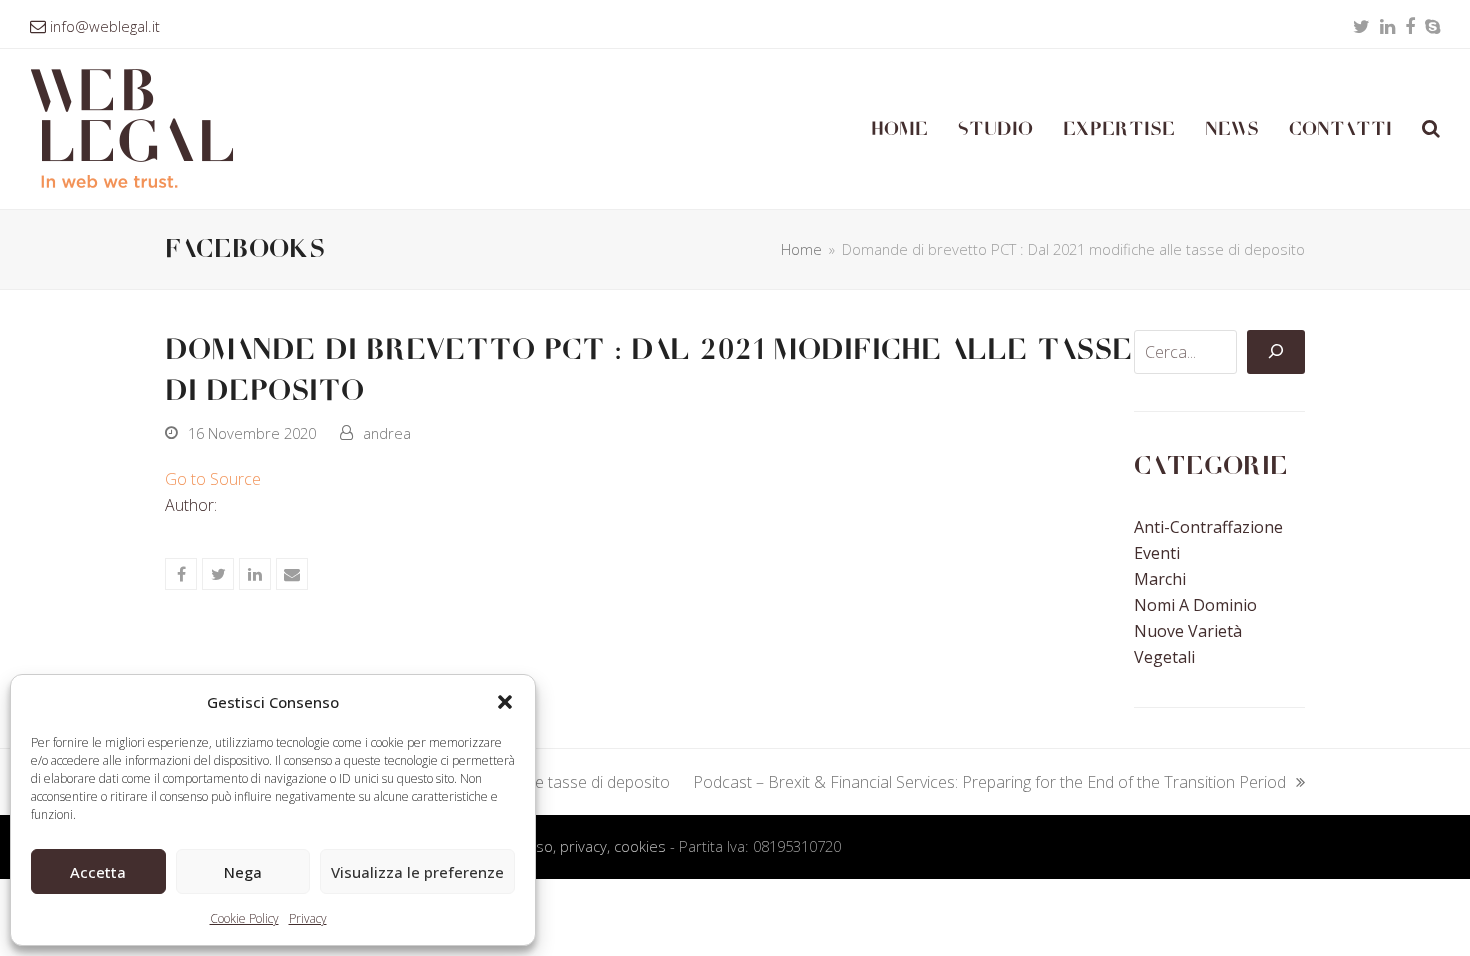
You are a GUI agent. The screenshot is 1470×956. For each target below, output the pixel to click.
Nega (243, 872)
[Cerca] (1276, 352)
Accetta (98, 872)
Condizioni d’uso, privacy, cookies (555, 846)
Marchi (1160, 579)
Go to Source (213, 479)
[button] (505, 702)
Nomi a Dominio (1195, 605)
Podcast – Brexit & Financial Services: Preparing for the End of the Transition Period (989, 783)
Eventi (1157, 553)
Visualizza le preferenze (417, 872)
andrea (387, 433)
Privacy (308, 918)
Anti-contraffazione (1208, 527)
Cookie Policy (244, 918)
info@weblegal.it (105, 26)
